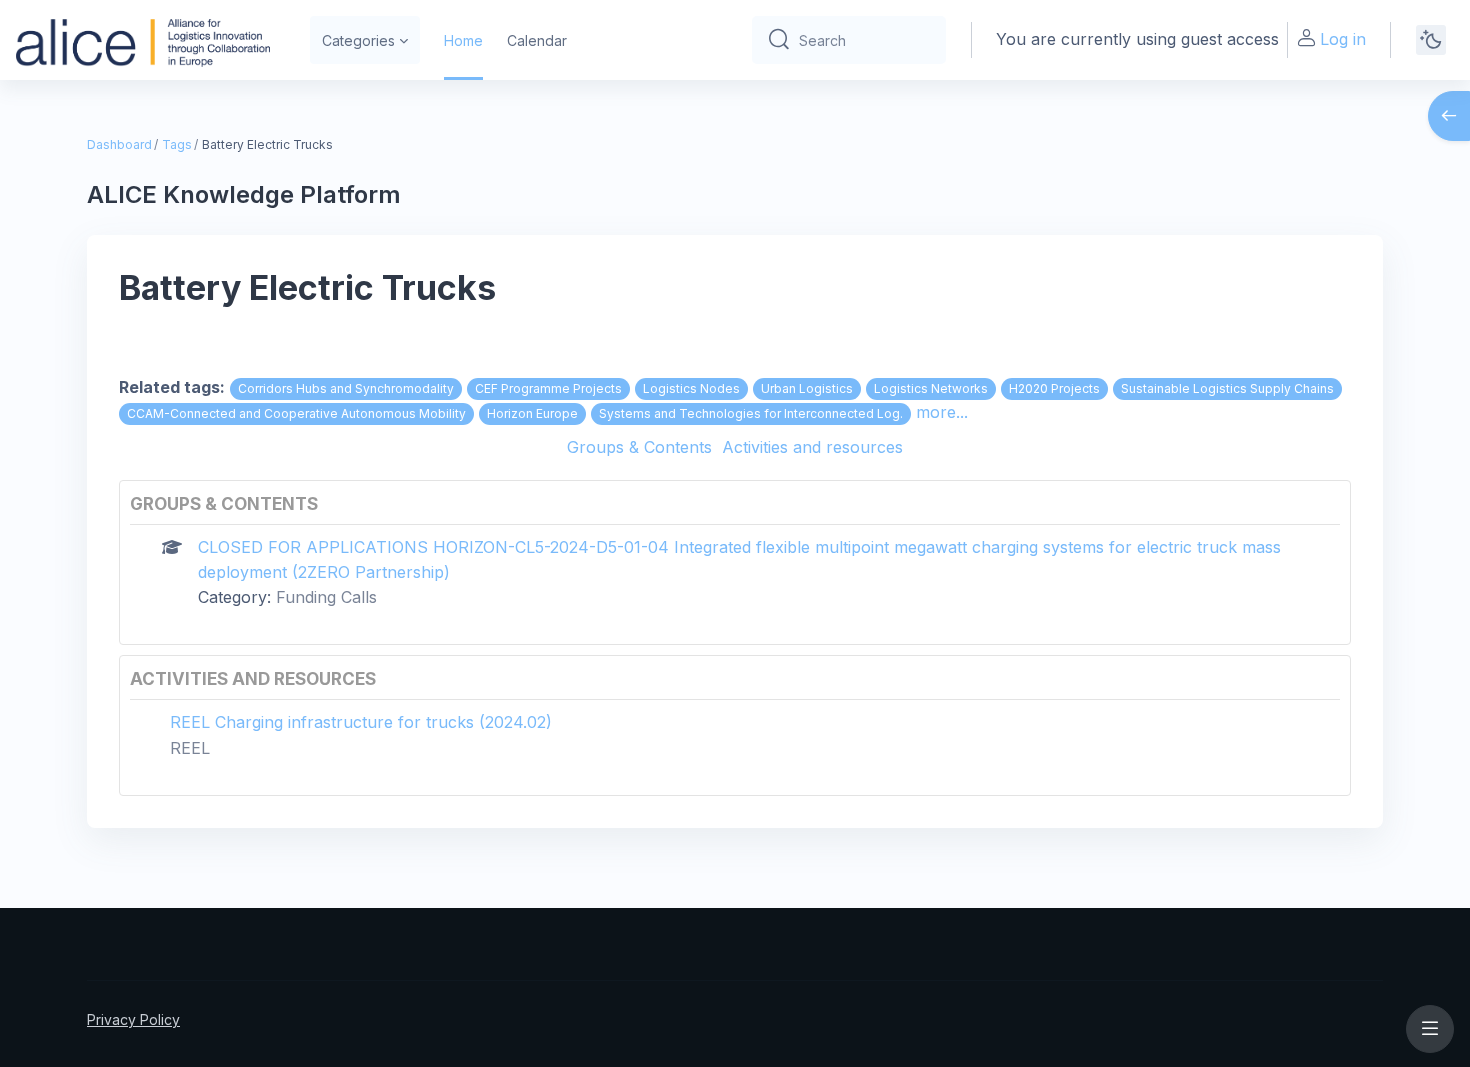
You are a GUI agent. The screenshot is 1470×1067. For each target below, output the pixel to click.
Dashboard (119, 144)
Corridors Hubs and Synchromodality (346, 388)
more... (942, 412)
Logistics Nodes (691, 388)
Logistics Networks (931, 388)
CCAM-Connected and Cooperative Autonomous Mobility (296, 413)
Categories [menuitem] (358, 40)
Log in (1343, 39)
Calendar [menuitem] (537, 40)
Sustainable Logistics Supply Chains (1227, 388)
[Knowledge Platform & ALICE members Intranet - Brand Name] (143, 40)
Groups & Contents (639, 447)
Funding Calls (326, 597)
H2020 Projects (1054, 388)
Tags (177, 144)
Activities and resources (812, 447)
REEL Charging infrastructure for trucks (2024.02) (361, 722)
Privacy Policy (133, 1019)
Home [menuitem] (463, 40)
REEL (190, 748)
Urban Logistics (807, 388)
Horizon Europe (532, 413)
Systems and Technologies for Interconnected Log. (751, 413)
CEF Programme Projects (548, 388)
